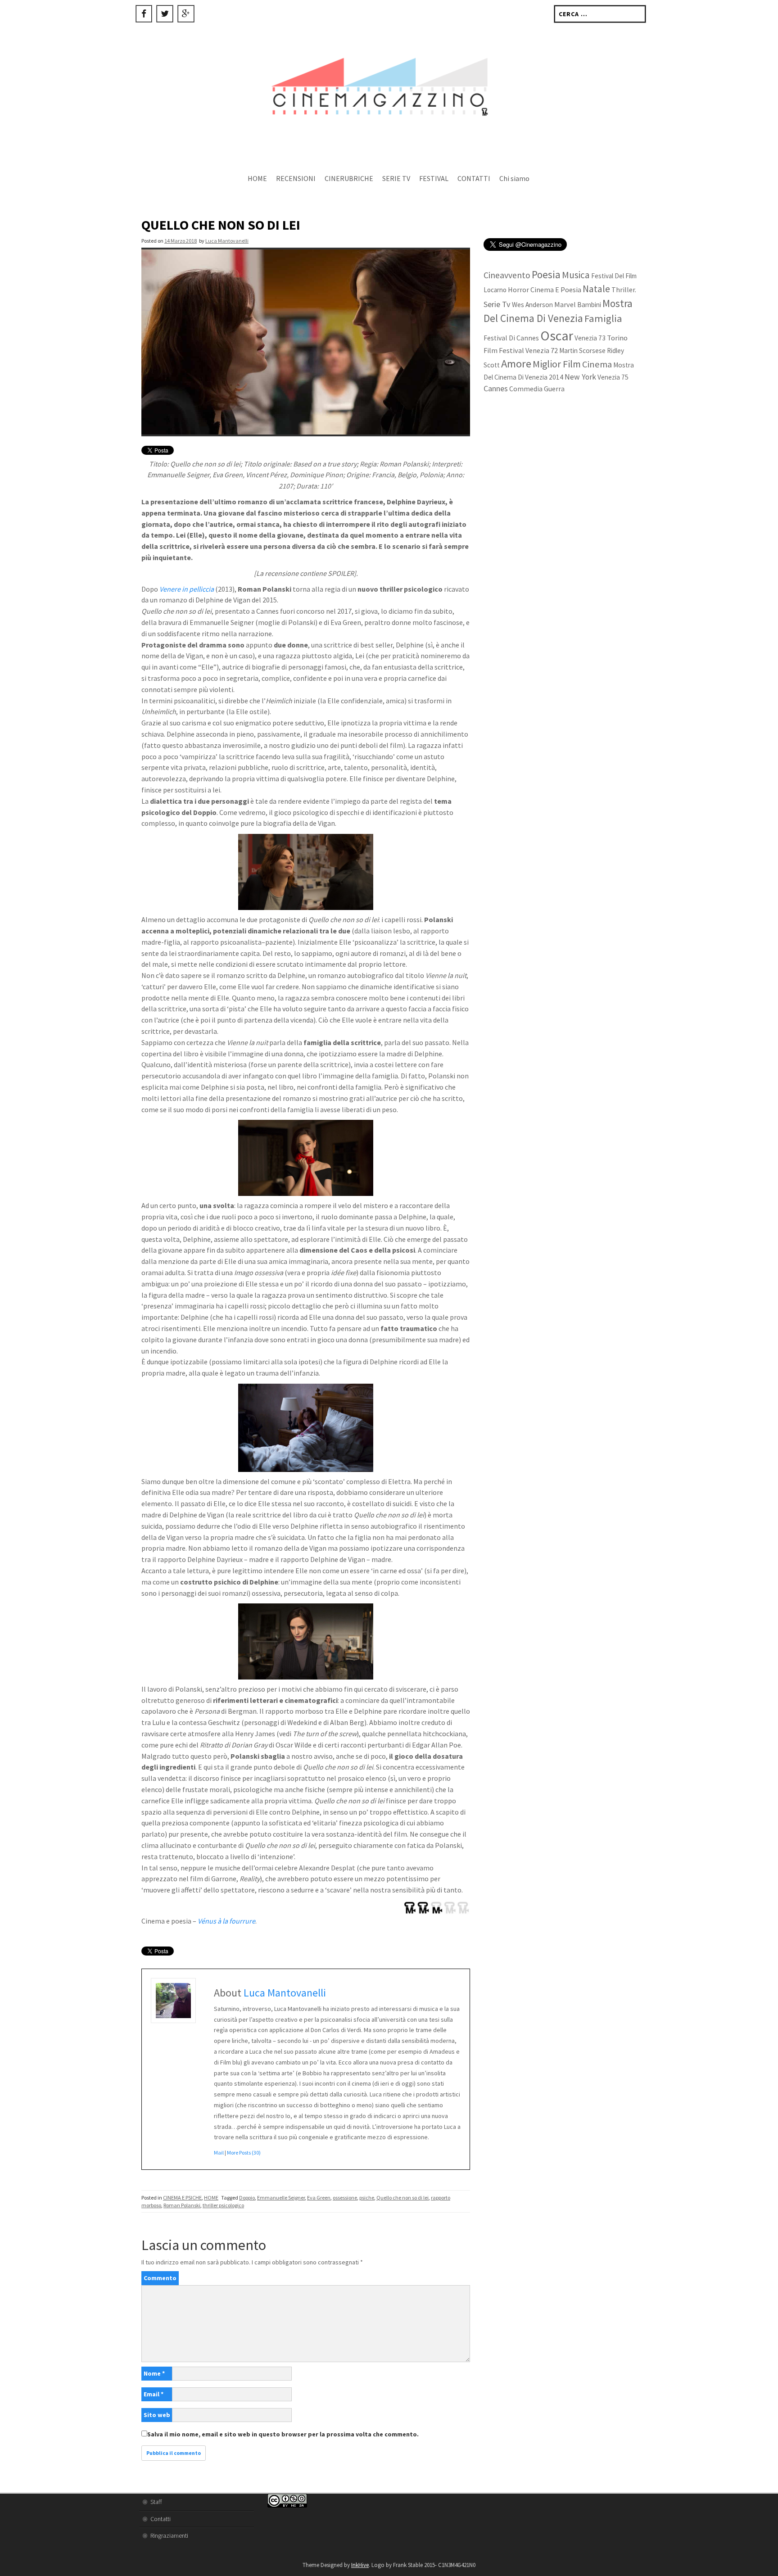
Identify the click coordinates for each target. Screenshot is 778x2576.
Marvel (565, 304)
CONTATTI (474, 178)
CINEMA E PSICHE (182, 2198)
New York (580, 377)
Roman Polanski (182, 2205)
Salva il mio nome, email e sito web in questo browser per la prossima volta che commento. (283, 2434)
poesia (546, 274)
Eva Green (319, 2198)
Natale (596, 289)
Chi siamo (514, 178)
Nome (154, 2373)
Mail (219, 2153)
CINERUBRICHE (349, 178)
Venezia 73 (590, 338)
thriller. (624, 290)
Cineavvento (507, 275)
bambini (589, 305)
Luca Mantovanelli (227, 241)
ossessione (345, 2198)
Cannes (496, 388)
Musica (576, 275)
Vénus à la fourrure (226, 1921)
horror (518, 290)
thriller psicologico (223, 2205)
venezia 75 (613, 377)
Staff (156, 2502)
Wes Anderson (532, 305)
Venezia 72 (542, 350)
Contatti (161, 2519)
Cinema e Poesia (556, 290)
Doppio (247, 2198)
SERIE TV (396, 178)
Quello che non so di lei (403, 2198)
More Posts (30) (244, 2153)
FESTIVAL (434, 178)
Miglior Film (557, 364)
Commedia (526, 389)
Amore (516, 364)
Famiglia (603, 318)
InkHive (360, 2565)
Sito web (157, 2415)
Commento (160, 2278)
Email (154, 2394)
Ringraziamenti (169, 2535)
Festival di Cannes (511, 338)
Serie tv (497, 304)
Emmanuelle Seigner (281, 2198)
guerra (554, 389)
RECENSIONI (296, 178)
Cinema (597, 364)
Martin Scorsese (582, 351)
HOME (257, 178)
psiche (367, 2198)
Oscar (557, 335)
